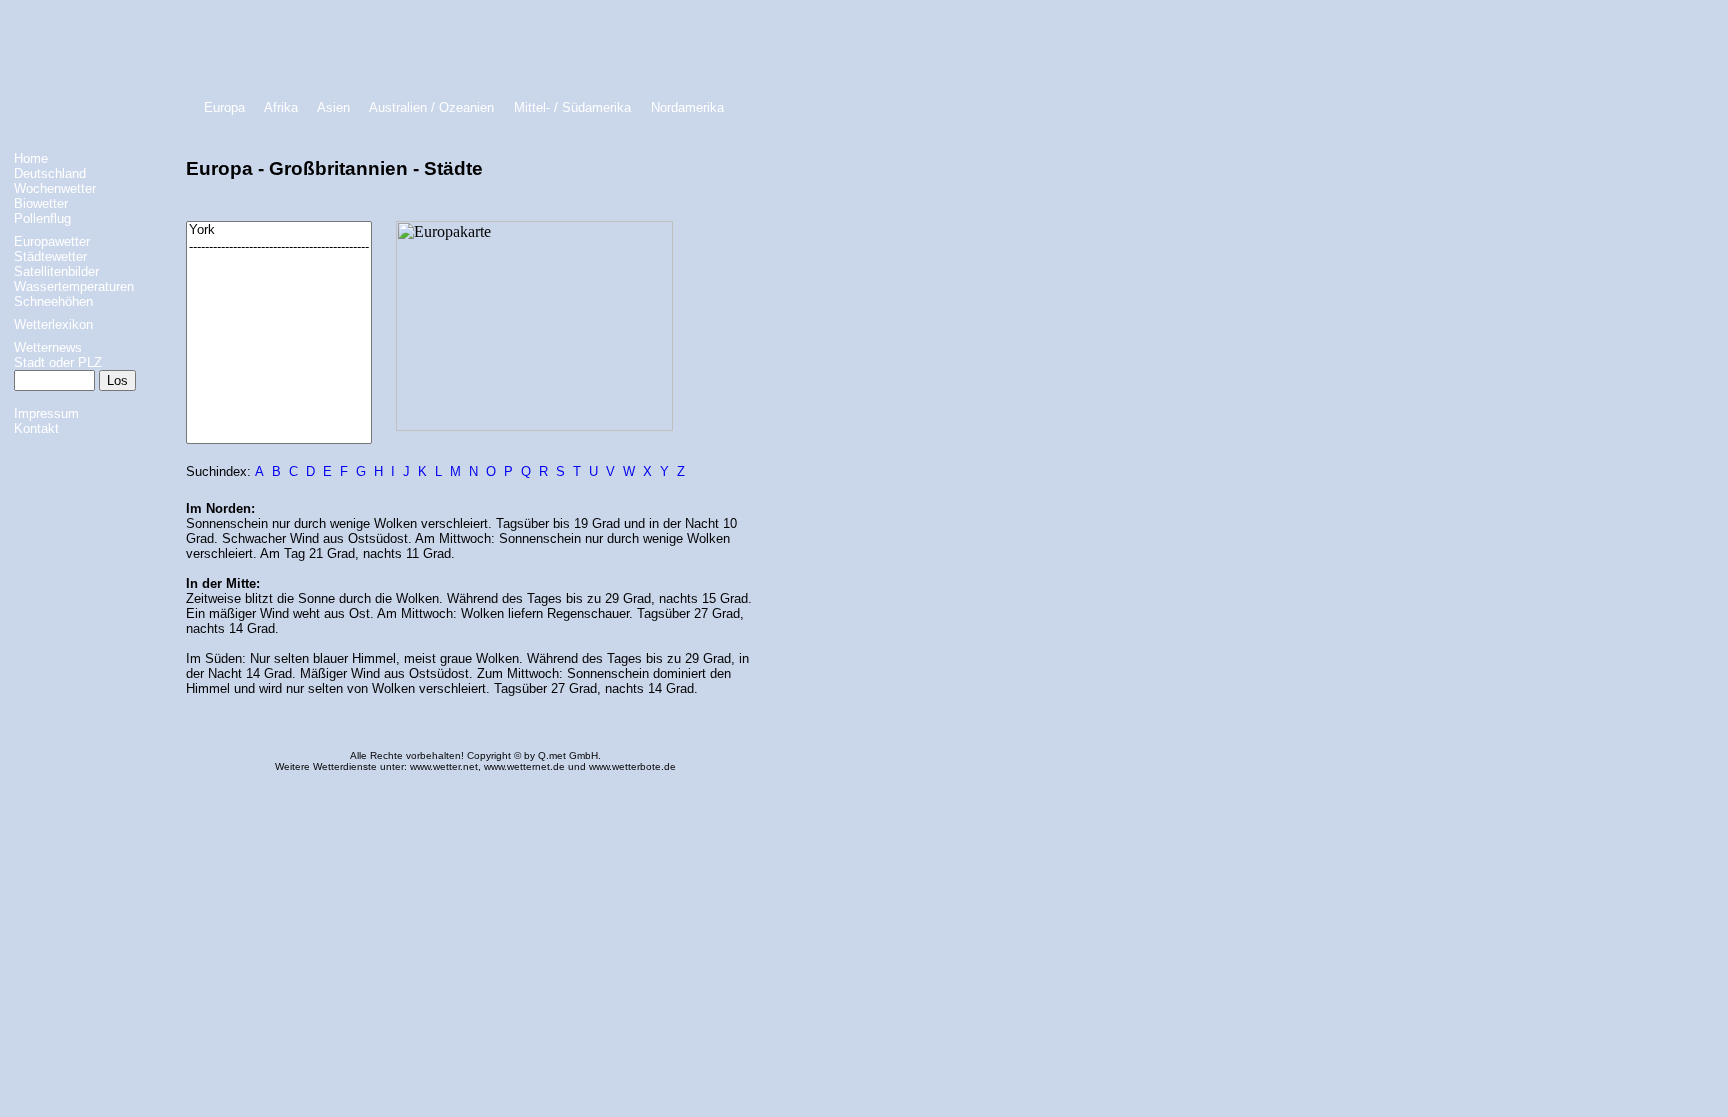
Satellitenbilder (56, 271)
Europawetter (52, 241)
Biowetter (41, 203)
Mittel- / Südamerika (572, 107)
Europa (224, 107)
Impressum (46, 413)
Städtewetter (50, 256)
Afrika (281, 107)
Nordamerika (687, 107)
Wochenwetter (55, 188)
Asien (333, 107)
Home (31, 158)
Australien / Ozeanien (431, 107)
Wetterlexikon (53, 324)
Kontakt (36, 428)
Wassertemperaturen (74, 286)
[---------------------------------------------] (279, 247)
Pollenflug (42, 218)
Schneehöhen (53, 301)
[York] (279, 230)
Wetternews (48, 347)
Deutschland (50, 173)
